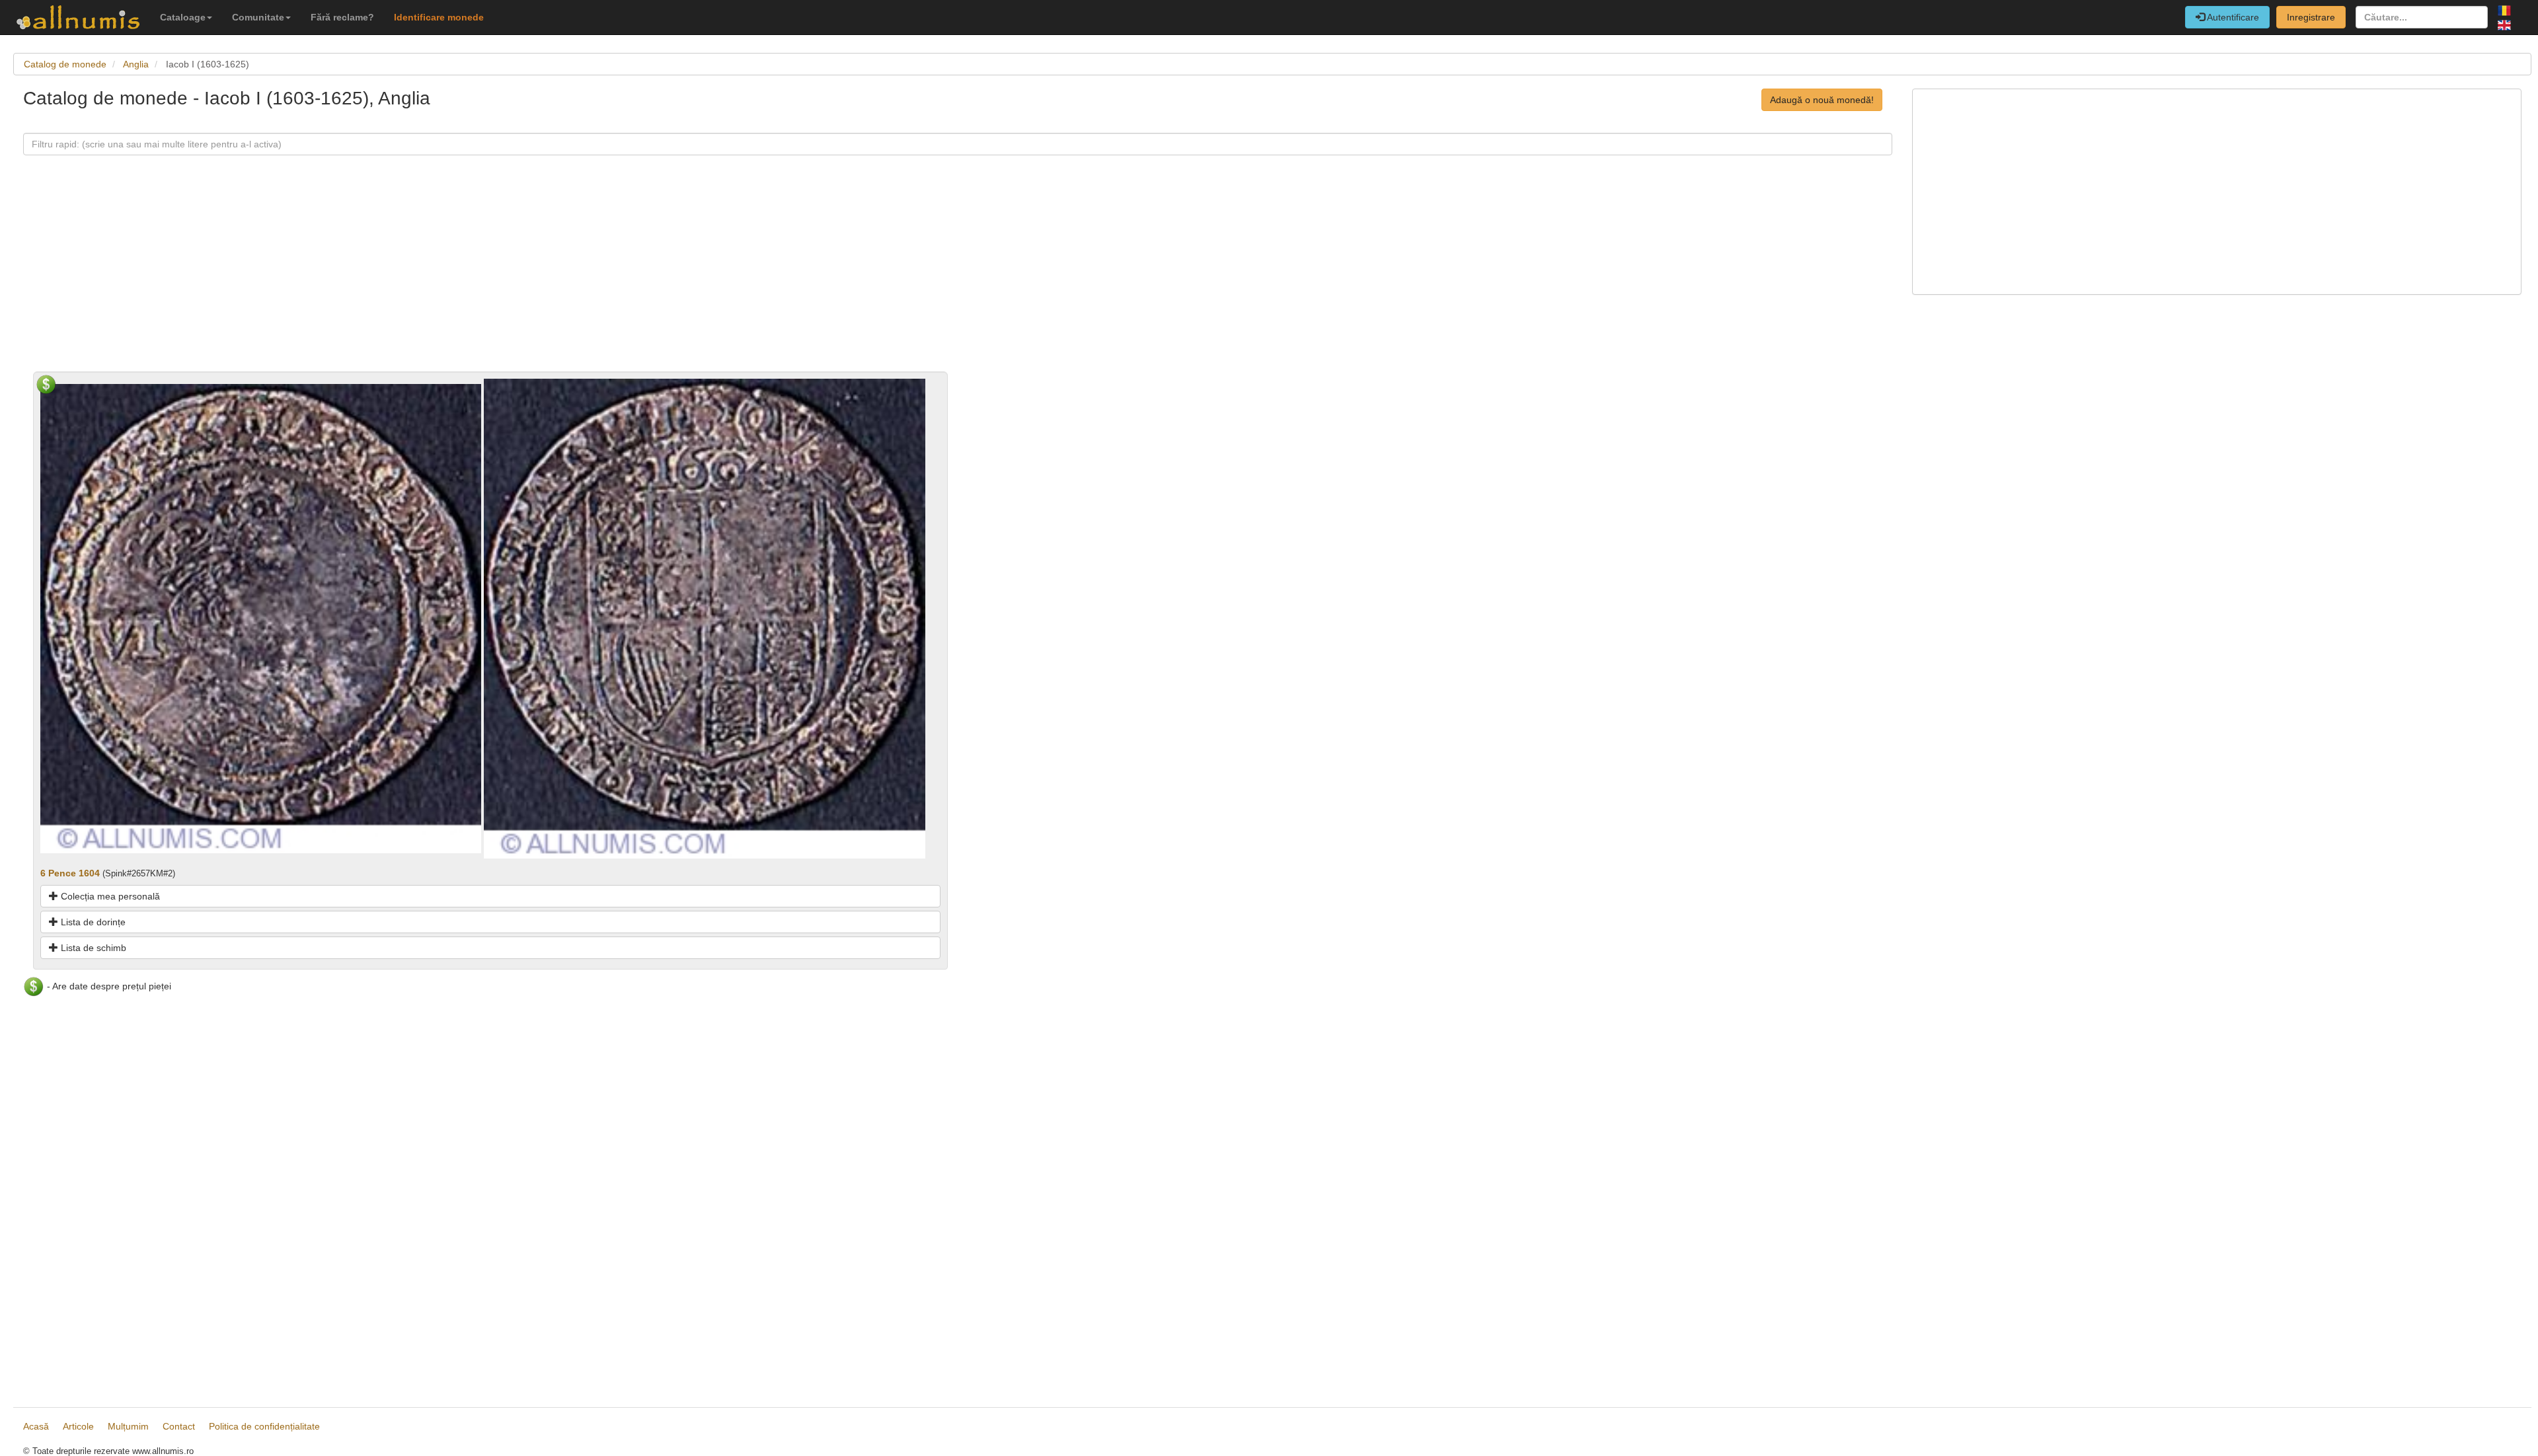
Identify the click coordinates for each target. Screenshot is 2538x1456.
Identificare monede (439, 17)
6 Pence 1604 (70, 873)
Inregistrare (2311, 17)
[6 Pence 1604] (261, 617)
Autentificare (2232, 17)
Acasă (36, 1426)
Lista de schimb (92, 948)
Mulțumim (128, 1426)
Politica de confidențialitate (264, 1426)
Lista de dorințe (92, 922)
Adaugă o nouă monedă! (1822, 100)
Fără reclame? (342, 17)
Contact (179, 1426)
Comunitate (258, 17)
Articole (78, 1426)
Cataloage (183, 17)
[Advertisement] (420, 279)
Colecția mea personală (109, 896)
